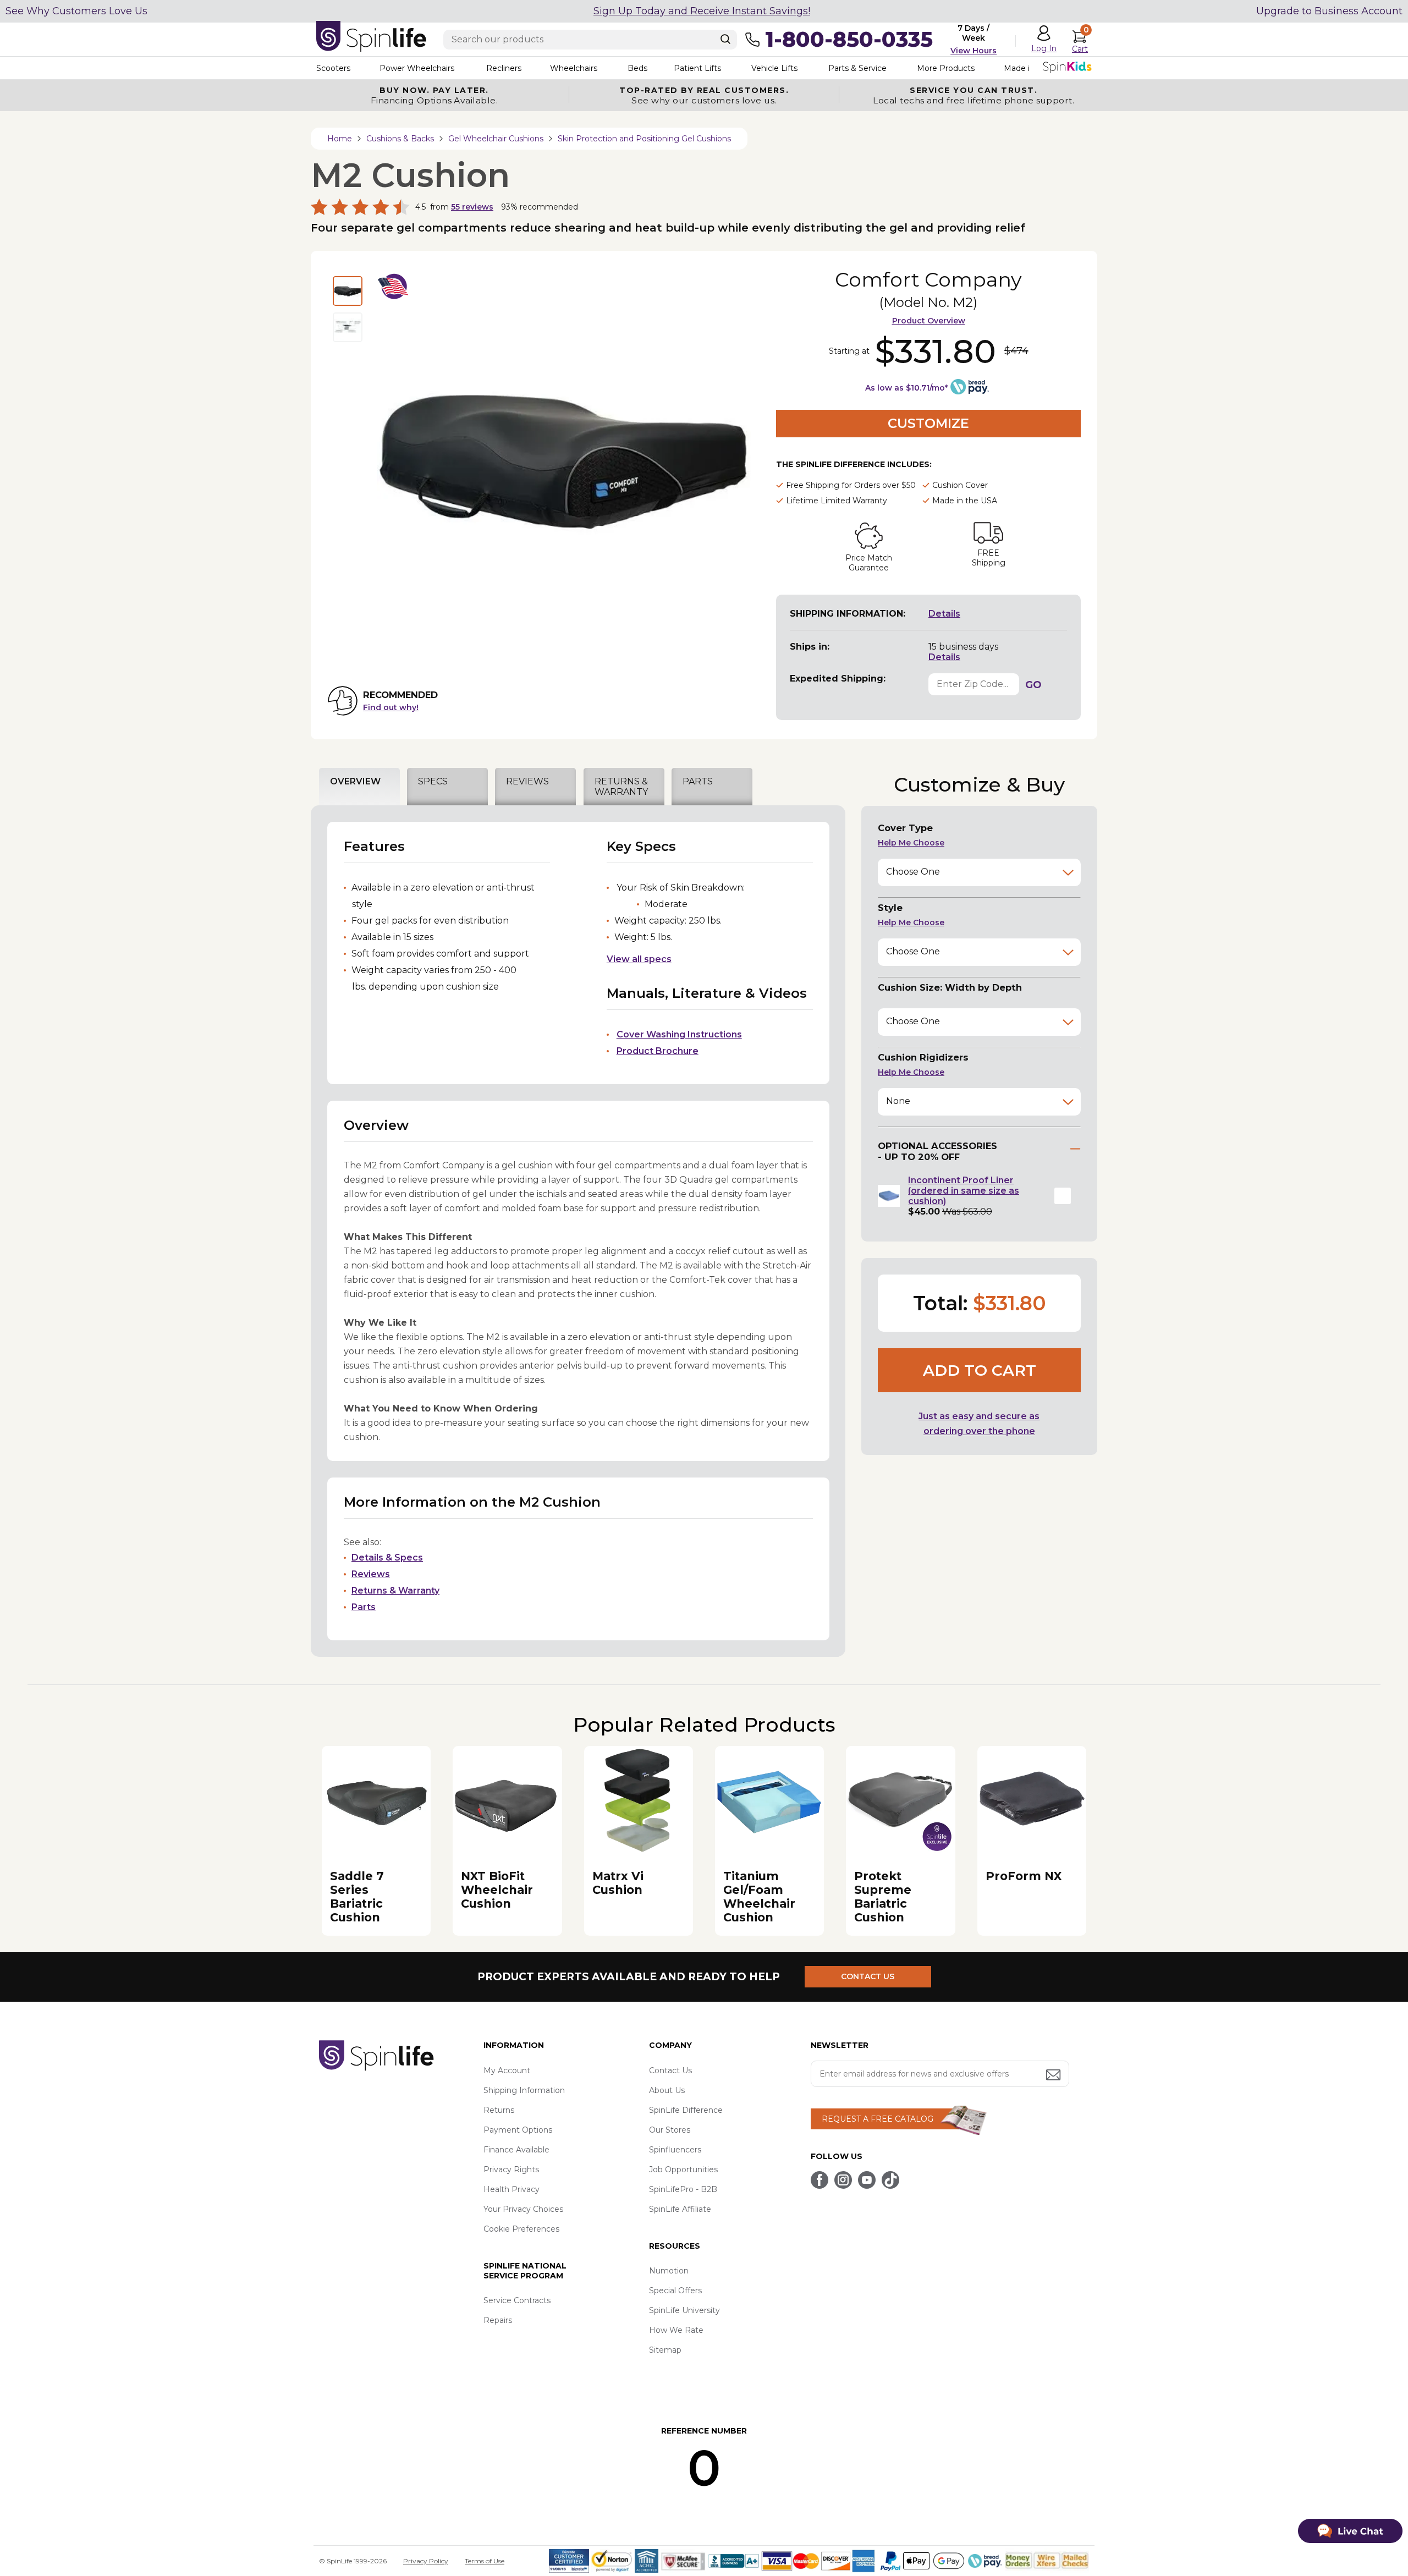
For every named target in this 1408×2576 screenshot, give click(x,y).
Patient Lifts (697, 68)
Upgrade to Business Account (1329, 11)
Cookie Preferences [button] (521, 2229)
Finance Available (516, 2150)
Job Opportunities (683, 2169)
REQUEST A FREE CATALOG (878, 2119)
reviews (472, 207)
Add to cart (980, 1370)
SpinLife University (684, 2310)
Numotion (669, 2271)
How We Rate (676, 2330)
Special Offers (675, 2291)
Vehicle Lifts (774, 68)
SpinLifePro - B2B (683, 2189)
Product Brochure (658, 1051)
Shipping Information (524, 2090)
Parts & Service (857, 68)
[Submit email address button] (1054, 2076)
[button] (1063, 1196)
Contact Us (670, 2070)
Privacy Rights (511, 2169)
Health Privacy (512, 2189)
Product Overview (929, 321)
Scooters (333, 68)
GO (1033, 685)
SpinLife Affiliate (680, 2209)
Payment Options (518, 2130)
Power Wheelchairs (417, 68)
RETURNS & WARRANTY (621, 787)
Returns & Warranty (395, 1591)
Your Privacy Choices (523, 2209)
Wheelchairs (574, 68)
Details (944, 614)
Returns (499, 2110)
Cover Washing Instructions (679, 1034)
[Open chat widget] (1350, 2531)
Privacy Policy (426, 2561)
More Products (946, 68)
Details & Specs (387, 1558)
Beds (637, 68)
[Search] (725, 39)
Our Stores (670, 2130)
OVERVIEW (355, 781)
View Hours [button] (974, 51)
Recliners (504, 68)
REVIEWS (527, 781)
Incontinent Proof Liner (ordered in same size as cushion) (964, 1191)
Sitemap (665, 2350)
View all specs (639, 959)
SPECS (433, 781)
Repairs (498, 2320)
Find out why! (391, 707)
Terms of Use (485, 2561)
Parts (364, 1607)
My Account (507, 2070)
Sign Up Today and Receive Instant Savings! (702, 11)
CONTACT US (868, 1976)
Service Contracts (517, 2300)
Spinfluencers (675, 2150)
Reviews (371, 1574)
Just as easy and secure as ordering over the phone (979, 1424)
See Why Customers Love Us (76, 11)
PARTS (698, 781)
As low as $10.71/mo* (906, 388)
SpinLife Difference (686, 2110)
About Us (667, 2090)
